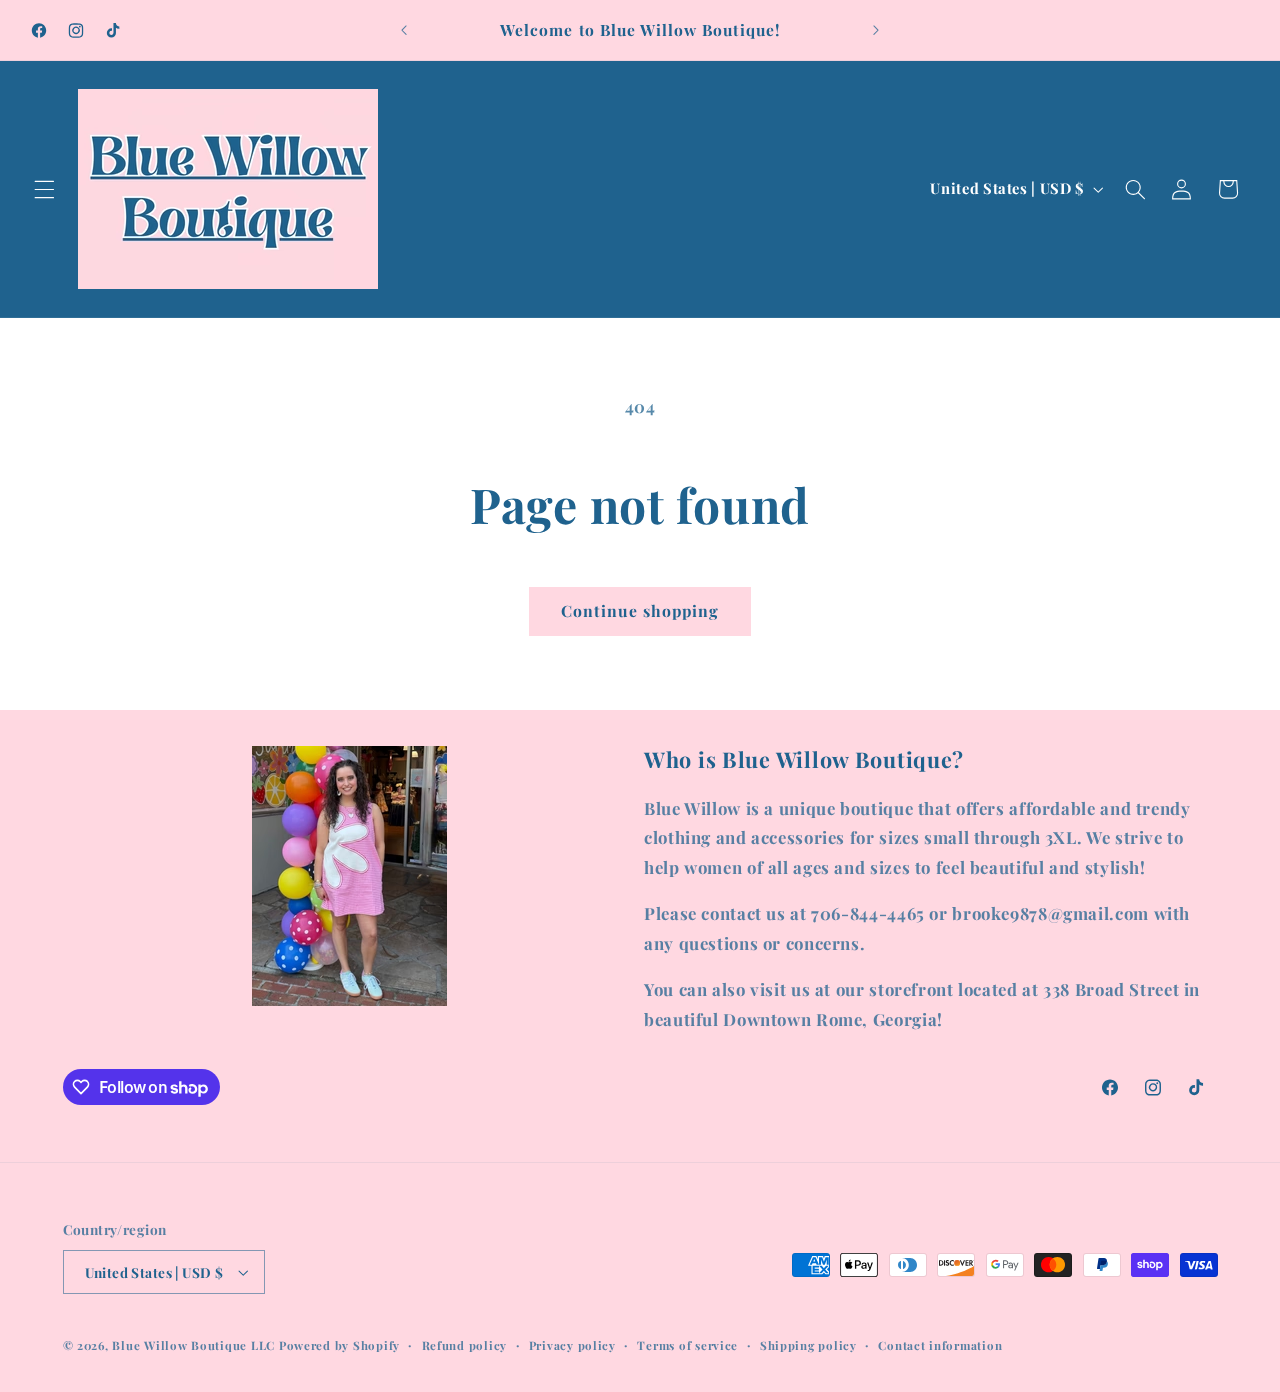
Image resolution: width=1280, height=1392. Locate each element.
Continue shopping (640, 610)
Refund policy (465, 1345)
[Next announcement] (876, 30)
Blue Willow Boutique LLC (193, 1345)
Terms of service (687, 1345)
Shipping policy (808, 1345)
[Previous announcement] (404, 30)
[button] (44, 189)
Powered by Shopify (339, 1345)
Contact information (940, 1345)
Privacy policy (572, 1345)
